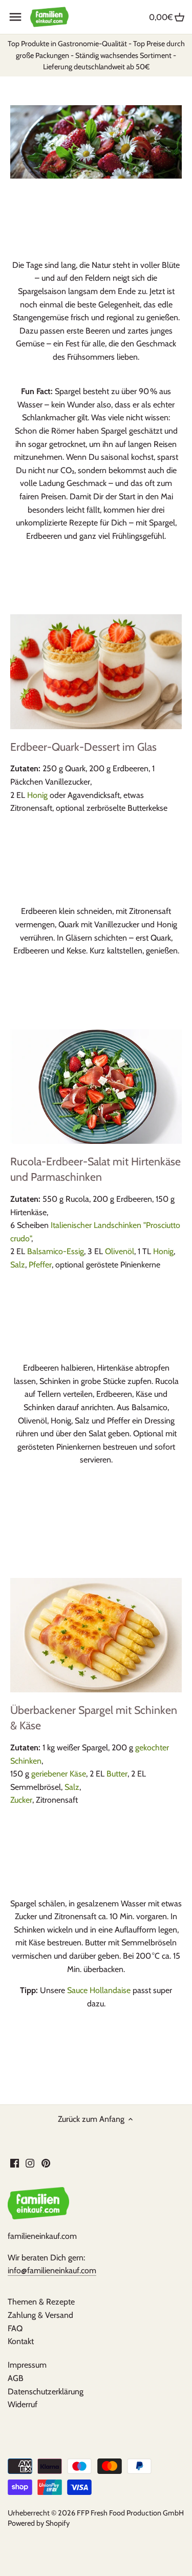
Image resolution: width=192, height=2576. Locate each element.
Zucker (21, 1800)
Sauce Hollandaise (99, 1990)
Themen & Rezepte (41, 2302)
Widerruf (23, 2404)
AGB (16, 2378)
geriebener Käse (59, 1774)
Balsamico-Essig (56, 1251)
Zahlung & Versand (40, 2315)
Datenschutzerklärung (46, 2392)
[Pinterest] (46, 2162)
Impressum (27, 2365)
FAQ (15, 2328)
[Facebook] (15, 2162)
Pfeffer (40, 1265)
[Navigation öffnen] (15, 17)
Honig (37, 795)
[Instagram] (30, 2162)
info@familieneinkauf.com (52, 2270)
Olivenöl (120, 1251)
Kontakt (21, 2341)
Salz (18, 1265)
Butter (117, 1774)
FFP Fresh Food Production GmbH (130, 2513)
